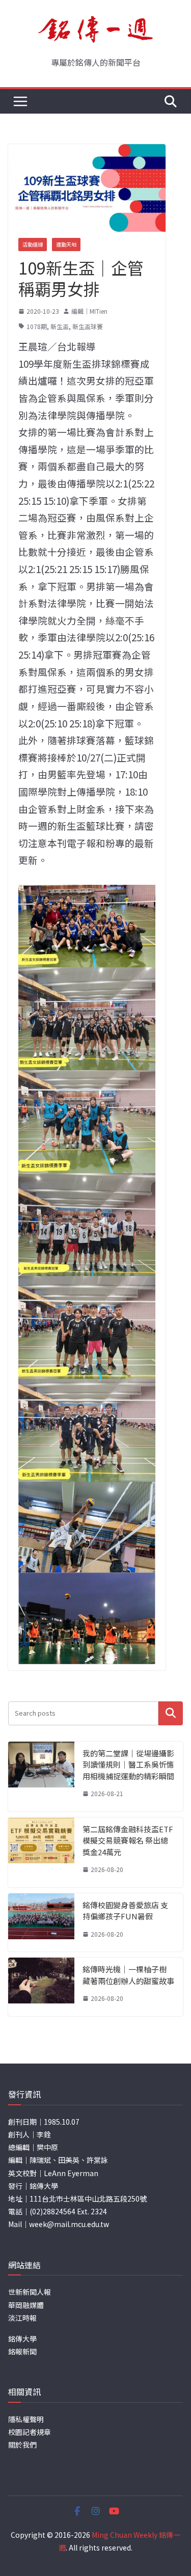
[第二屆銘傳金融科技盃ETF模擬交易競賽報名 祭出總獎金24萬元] (41, 1852)
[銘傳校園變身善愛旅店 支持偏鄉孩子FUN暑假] (41, 1923)
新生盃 (60, 326)
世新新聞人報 (30, 2292)
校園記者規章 (30, 2432)
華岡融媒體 (26, 2305)
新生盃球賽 (88, 326)
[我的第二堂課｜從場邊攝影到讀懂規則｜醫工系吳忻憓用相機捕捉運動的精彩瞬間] (41, 1777)
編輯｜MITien (89, 311)
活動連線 (33, 244)
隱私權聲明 (26, 2419)
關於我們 (22, 2445)
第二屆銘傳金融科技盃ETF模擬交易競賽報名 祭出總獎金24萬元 (128, 1840)
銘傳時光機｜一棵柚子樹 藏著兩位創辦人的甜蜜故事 (128, 1975)
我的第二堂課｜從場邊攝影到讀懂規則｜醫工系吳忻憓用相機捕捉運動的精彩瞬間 (128, 1765)
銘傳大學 (22, 2339)
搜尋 (171, 1713)
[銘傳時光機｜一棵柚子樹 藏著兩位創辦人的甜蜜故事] (41, 1987)
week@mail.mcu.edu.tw (69, 2224)
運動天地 (66, 244)
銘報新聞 (22, 2351)
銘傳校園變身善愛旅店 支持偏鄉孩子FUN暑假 (125, 1911)
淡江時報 (22, 2318)
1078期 (37, 326)
